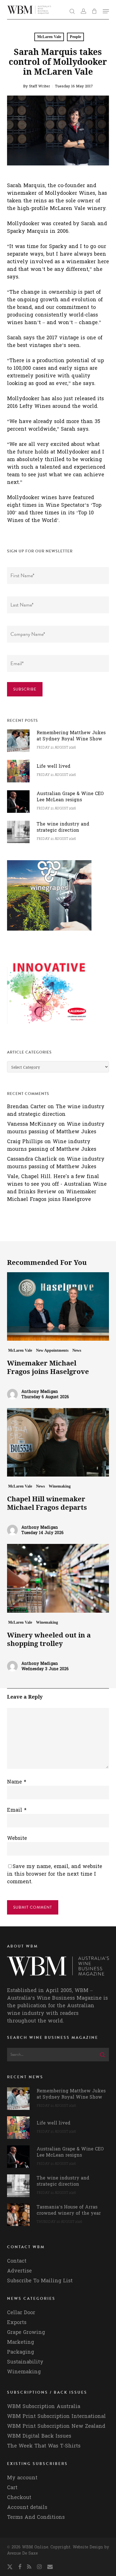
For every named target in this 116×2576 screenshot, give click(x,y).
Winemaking (60, 1486)
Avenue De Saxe (22, 2553)
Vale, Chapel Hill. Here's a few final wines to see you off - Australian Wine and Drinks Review (57, 1184)
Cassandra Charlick (32, 1159)
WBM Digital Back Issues (39, 2436)
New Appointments (52, 1350)
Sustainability (25, 2362)
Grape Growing (26, 2332)
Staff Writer (40, 86)
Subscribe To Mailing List (40, 2281)
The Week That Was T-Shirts (44, 2446)
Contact (17, 2261)
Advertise (19, 2271)
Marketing (21, 2342)
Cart (12, 2488)
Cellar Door (21, 2313)
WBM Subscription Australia (44, 2406)
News (77, 1350)
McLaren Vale (49, 37)
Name (17, 1782)
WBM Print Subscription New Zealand (56, 2426)
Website (17, 1838)
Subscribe (25, 689)
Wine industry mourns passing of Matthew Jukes (56, 1128)
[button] (106, 11)
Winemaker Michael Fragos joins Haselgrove (52, 1196)
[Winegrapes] (49, 933)
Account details (27, 2507)
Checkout (19, 2498)
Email (17, 1810)
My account (22, 2478)
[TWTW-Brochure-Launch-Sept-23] (49, 1027)
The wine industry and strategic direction (56, 1110)
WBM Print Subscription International (56, 2416)
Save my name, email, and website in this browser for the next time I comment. (55, 1874)
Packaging (21, 2352)
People (75, 37)
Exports (17, 2322)
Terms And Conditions (36, 2517)
